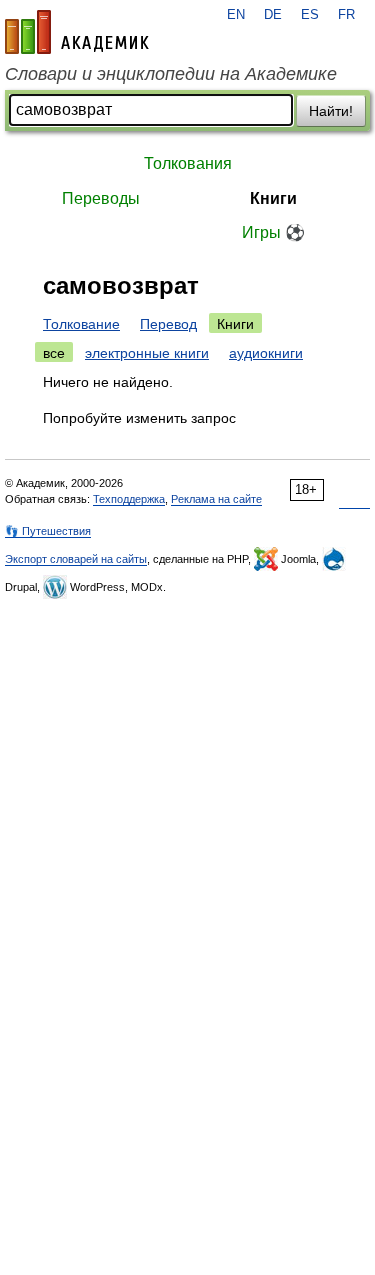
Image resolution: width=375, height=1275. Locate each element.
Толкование (81, 324)
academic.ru (77, 32)
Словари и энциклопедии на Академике (171, 74)
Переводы (101, 198)
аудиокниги (266, 353)
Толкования (188, 163)
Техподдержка (129, 499)
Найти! (331, 111)
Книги (273, 198)
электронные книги (147, 353)
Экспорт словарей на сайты (76, 559)
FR (346, 15)
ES (310, 15)
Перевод (168, 324)
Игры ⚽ (273, 232)
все (54, 353)
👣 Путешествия (48, 531)
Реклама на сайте (216, 499)
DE (273, 15)
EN (236, 15)
